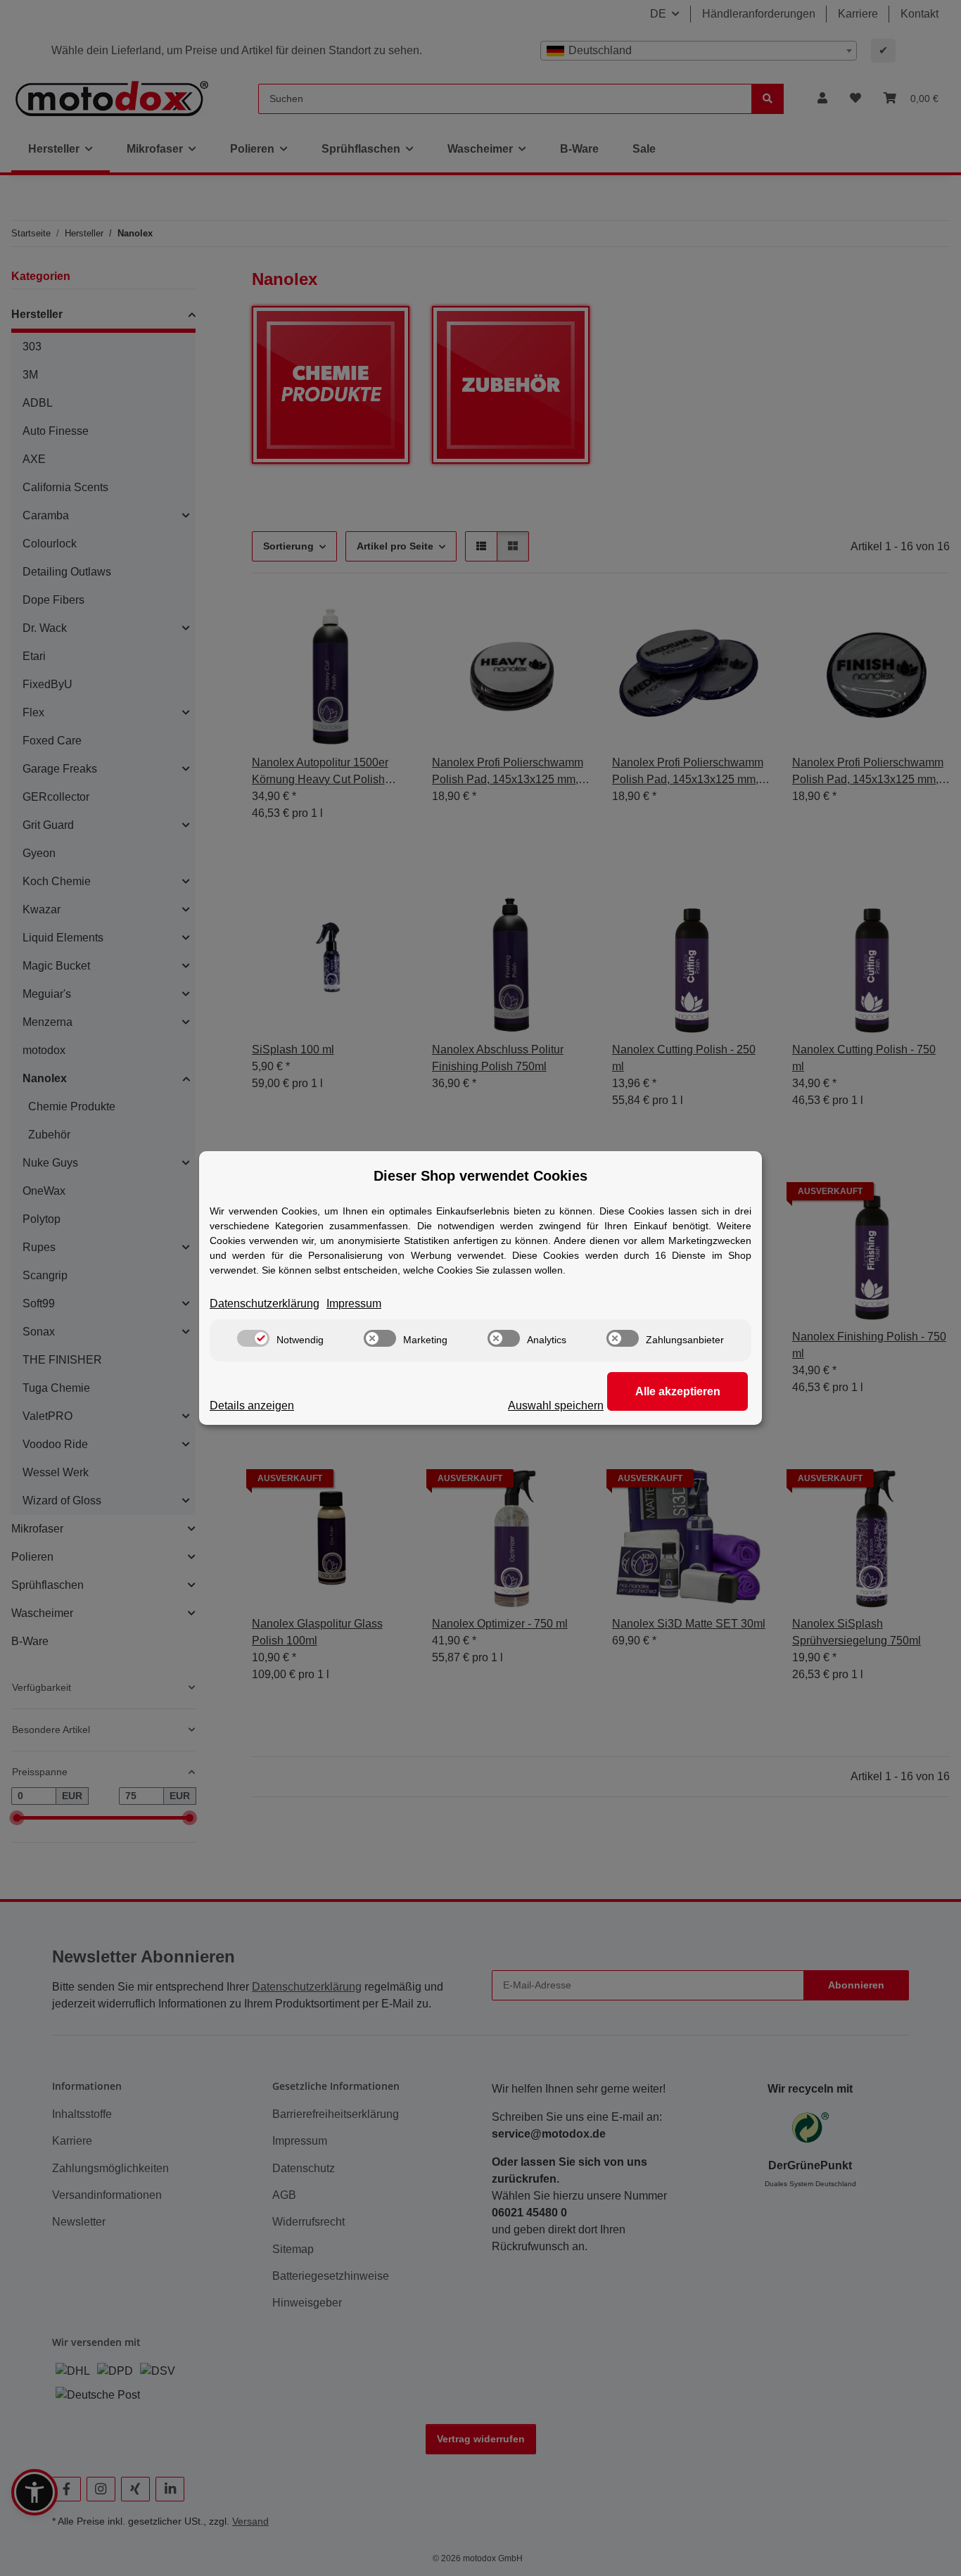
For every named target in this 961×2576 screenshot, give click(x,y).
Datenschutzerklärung (265, 1303)
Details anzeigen (252, 1406)
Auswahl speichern (556, 1406)
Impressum (354, 1303)
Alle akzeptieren (678, 1391)
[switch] (253, 1338)
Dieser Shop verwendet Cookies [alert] (480, 1176)
